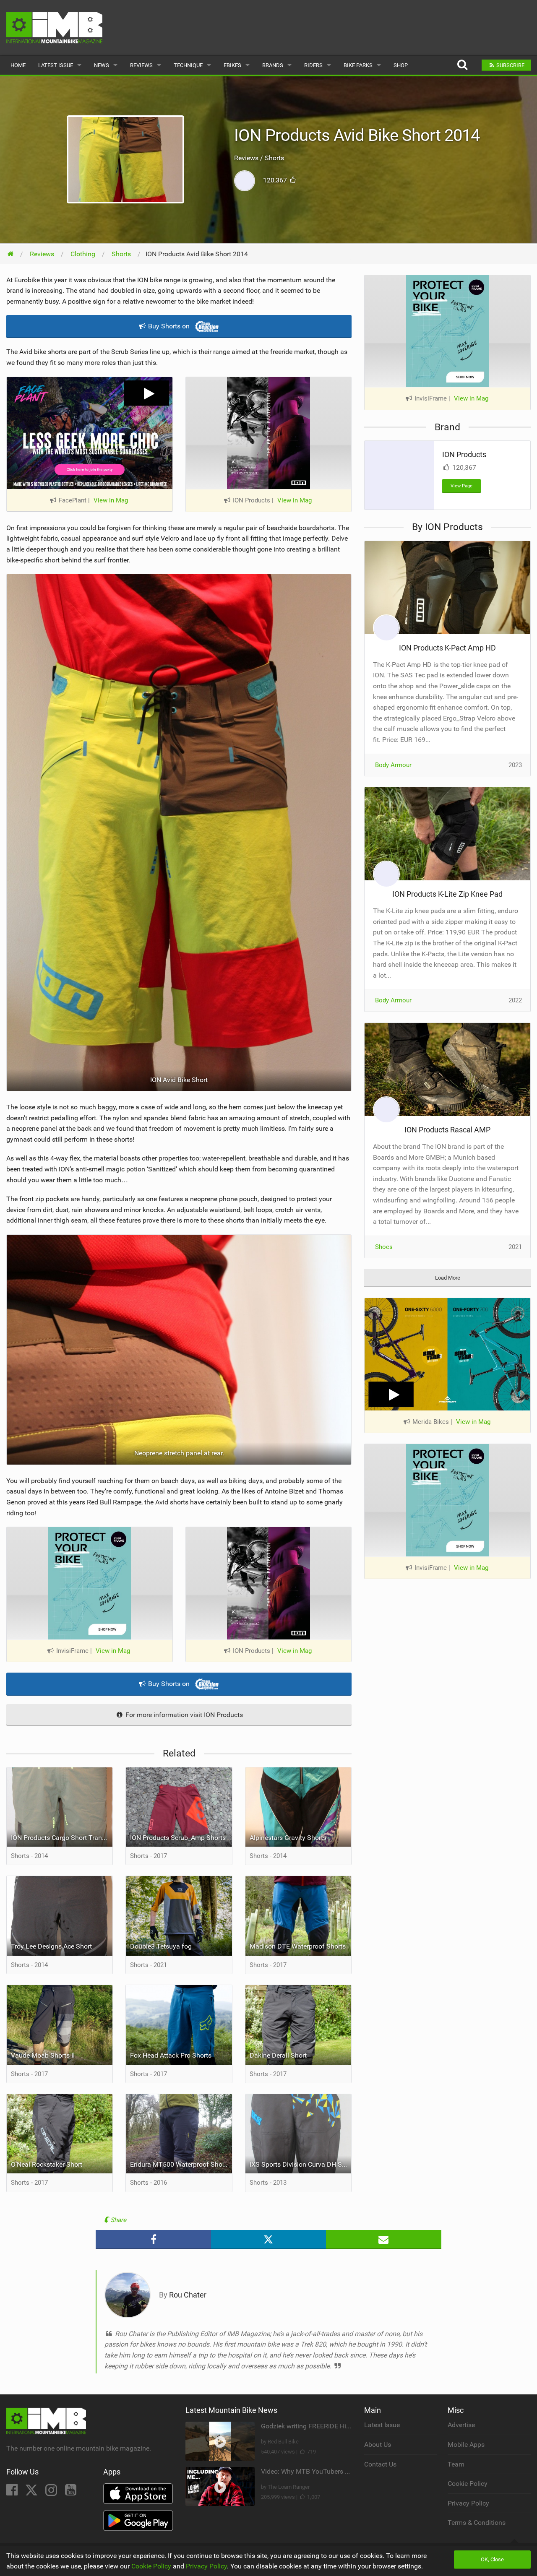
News (102, 65)
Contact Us (380, 2464)
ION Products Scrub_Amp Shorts (178, 1838)
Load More (448, 1278)
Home (18, 65)
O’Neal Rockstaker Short (47, 2164)
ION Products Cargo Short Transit (60, 1838)
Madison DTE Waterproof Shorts (298, 1946)
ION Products (464, 454)
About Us (378, 2445)
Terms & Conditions (477, 2523)
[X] (32, 2492)
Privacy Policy (468, 2503)
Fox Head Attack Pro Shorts (171, 2055)
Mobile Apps (466, 2445)
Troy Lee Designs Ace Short (51, 1946)
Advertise (461, 2425)
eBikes (232, 65)
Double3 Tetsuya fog (161, 1946)
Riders (313, 65)
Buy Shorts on (169, 326)
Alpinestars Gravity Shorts (288, 1838)
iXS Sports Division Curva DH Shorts (300, 2164)
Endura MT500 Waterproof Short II (181, 2164)
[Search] (462, 65)
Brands (273, 65)
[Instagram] (52, 2492)
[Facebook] (13, 2492)
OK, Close (492, 2559)
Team (456, 2464)
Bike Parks (358, 65)
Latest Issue (56, 65)
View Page (461, 486)
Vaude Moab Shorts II (43, 2055)
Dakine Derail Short (278, 2055)
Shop (401, 65)
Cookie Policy (468, 2484)
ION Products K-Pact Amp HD (447, 648)
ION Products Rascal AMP (447, 1130)
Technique (188, 65)
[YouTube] (71, 2492)
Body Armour (393, 765)
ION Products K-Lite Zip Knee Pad (447, 894)
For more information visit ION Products (183, 1715)
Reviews (141, 65)
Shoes (384, 1247)
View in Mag (111, 500)
